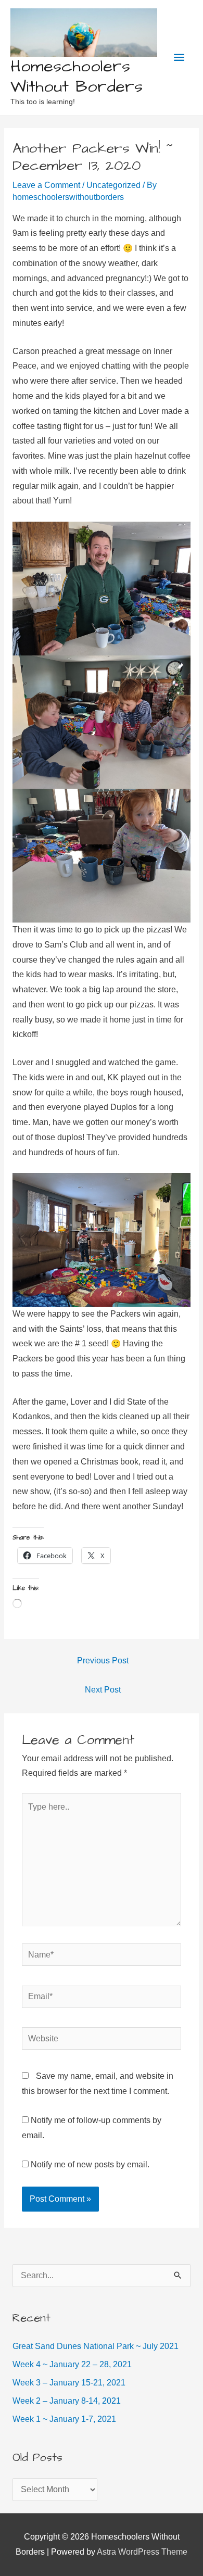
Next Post (103, 1690)
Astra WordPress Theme (142, 2552)
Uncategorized (113, 185)
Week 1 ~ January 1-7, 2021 (64, 2419)
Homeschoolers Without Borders (77, 77)
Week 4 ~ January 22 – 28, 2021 (72, 2364)
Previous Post (103, 1660)
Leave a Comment (46, 185)
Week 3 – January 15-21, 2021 (69, 2383)
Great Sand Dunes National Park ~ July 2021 (96, 2346)
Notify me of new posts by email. (90, 2164)
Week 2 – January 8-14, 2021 (67, 2401)
